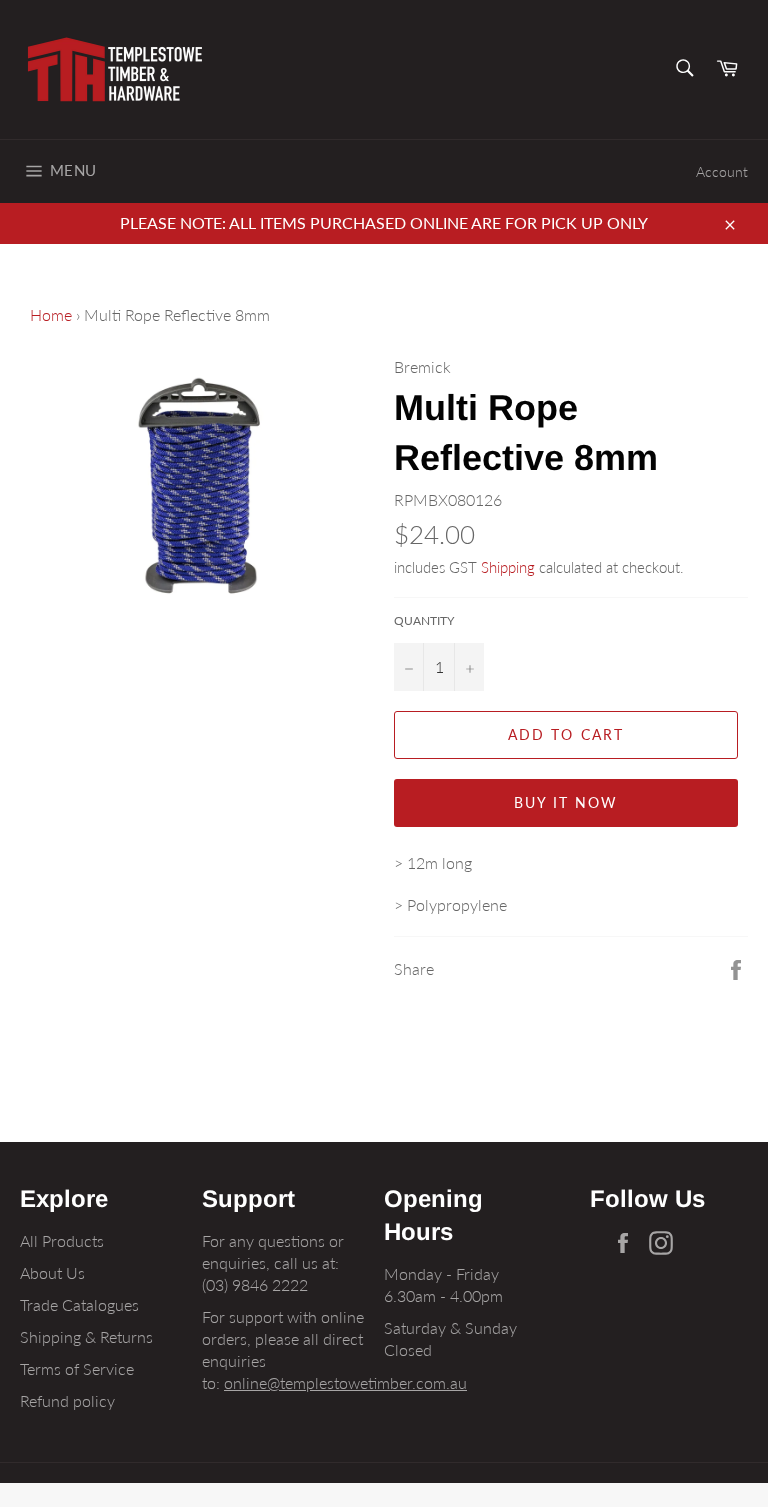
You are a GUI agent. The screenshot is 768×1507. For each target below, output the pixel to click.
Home (51, 314)
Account (722, 171)
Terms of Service (77, 1368)
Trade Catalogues (79, 1304)
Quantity (424, 620)
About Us (52, 1272)
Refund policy (67, 1400)
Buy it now (566, 802)
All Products (62, 1240)
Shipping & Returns (86, 1336)
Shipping (508, 567)
